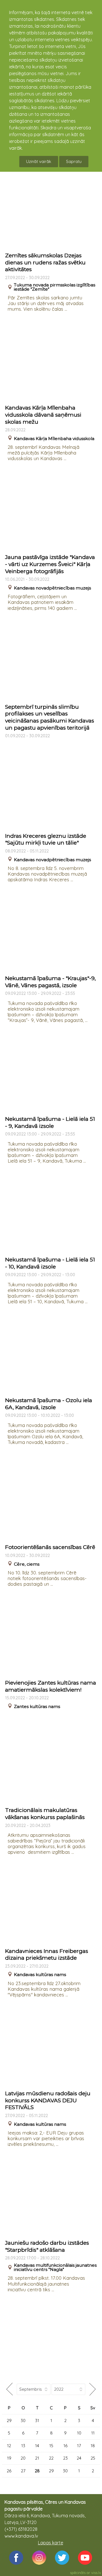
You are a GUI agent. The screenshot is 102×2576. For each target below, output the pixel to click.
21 (37, 2458)
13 (23, 2446)
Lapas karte (51, 2543)
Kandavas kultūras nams (40, 1975)
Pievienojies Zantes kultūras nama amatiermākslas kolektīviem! (51, 1686)
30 (23, 2421)
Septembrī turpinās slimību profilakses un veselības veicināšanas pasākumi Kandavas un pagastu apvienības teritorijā (50, 717)
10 (79, 2433)
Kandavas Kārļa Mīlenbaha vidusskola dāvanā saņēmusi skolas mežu (43, 415)
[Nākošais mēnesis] (93, 2389)
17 (79, 2446)
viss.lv (96, 2573)
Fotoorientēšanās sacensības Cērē (50, 1547)
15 (51, 2446)
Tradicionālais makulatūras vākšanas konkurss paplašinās (45, 1814)
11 (93, 2433)
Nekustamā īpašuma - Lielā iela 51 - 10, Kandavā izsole (50, 1263)
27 (23, 2471)
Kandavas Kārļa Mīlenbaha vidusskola (54, 439)
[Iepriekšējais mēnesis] (9, 2389)
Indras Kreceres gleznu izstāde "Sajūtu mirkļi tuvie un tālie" (46, 839)
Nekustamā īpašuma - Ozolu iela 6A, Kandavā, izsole (49, 1404)
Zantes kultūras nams (37, 1706)
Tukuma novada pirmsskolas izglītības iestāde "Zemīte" (55, 287)
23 (65, 2458)
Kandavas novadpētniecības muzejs (52, 588)
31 (37, 2421)
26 (9, 2471)
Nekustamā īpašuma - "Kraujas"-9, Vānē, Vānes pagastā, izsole (50, 982)
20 (23, 2458)
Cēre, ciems (27, 1564)
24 (79, 2458)
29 (9, 2421)
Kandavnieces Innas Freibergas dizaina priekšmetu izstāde (47, 1955)
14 (37, 2446)
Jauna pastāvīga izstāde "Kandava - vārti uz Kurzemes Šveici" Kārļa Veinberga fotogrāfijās (50, 564)
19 (9, 2458)
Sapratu (74, 161)
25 (93, 2458)
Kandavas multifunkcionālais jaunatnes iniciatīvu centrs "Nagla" (55, 2267)
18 (93, 2446)
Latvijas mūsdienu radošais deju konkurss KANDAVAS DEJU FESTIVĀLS (48, 2100)
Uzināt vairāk (39, 161)
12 (9, 2446)
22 (51, 2458)
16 (65, 2446)
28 (37, 2471)
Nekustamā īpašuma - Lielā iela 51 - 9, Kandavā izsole (50, 1122)
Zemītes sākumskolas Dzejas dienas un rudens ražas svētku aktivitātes (45, 262)
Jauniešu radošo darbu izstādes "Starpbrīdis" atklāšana (47, 2246)
